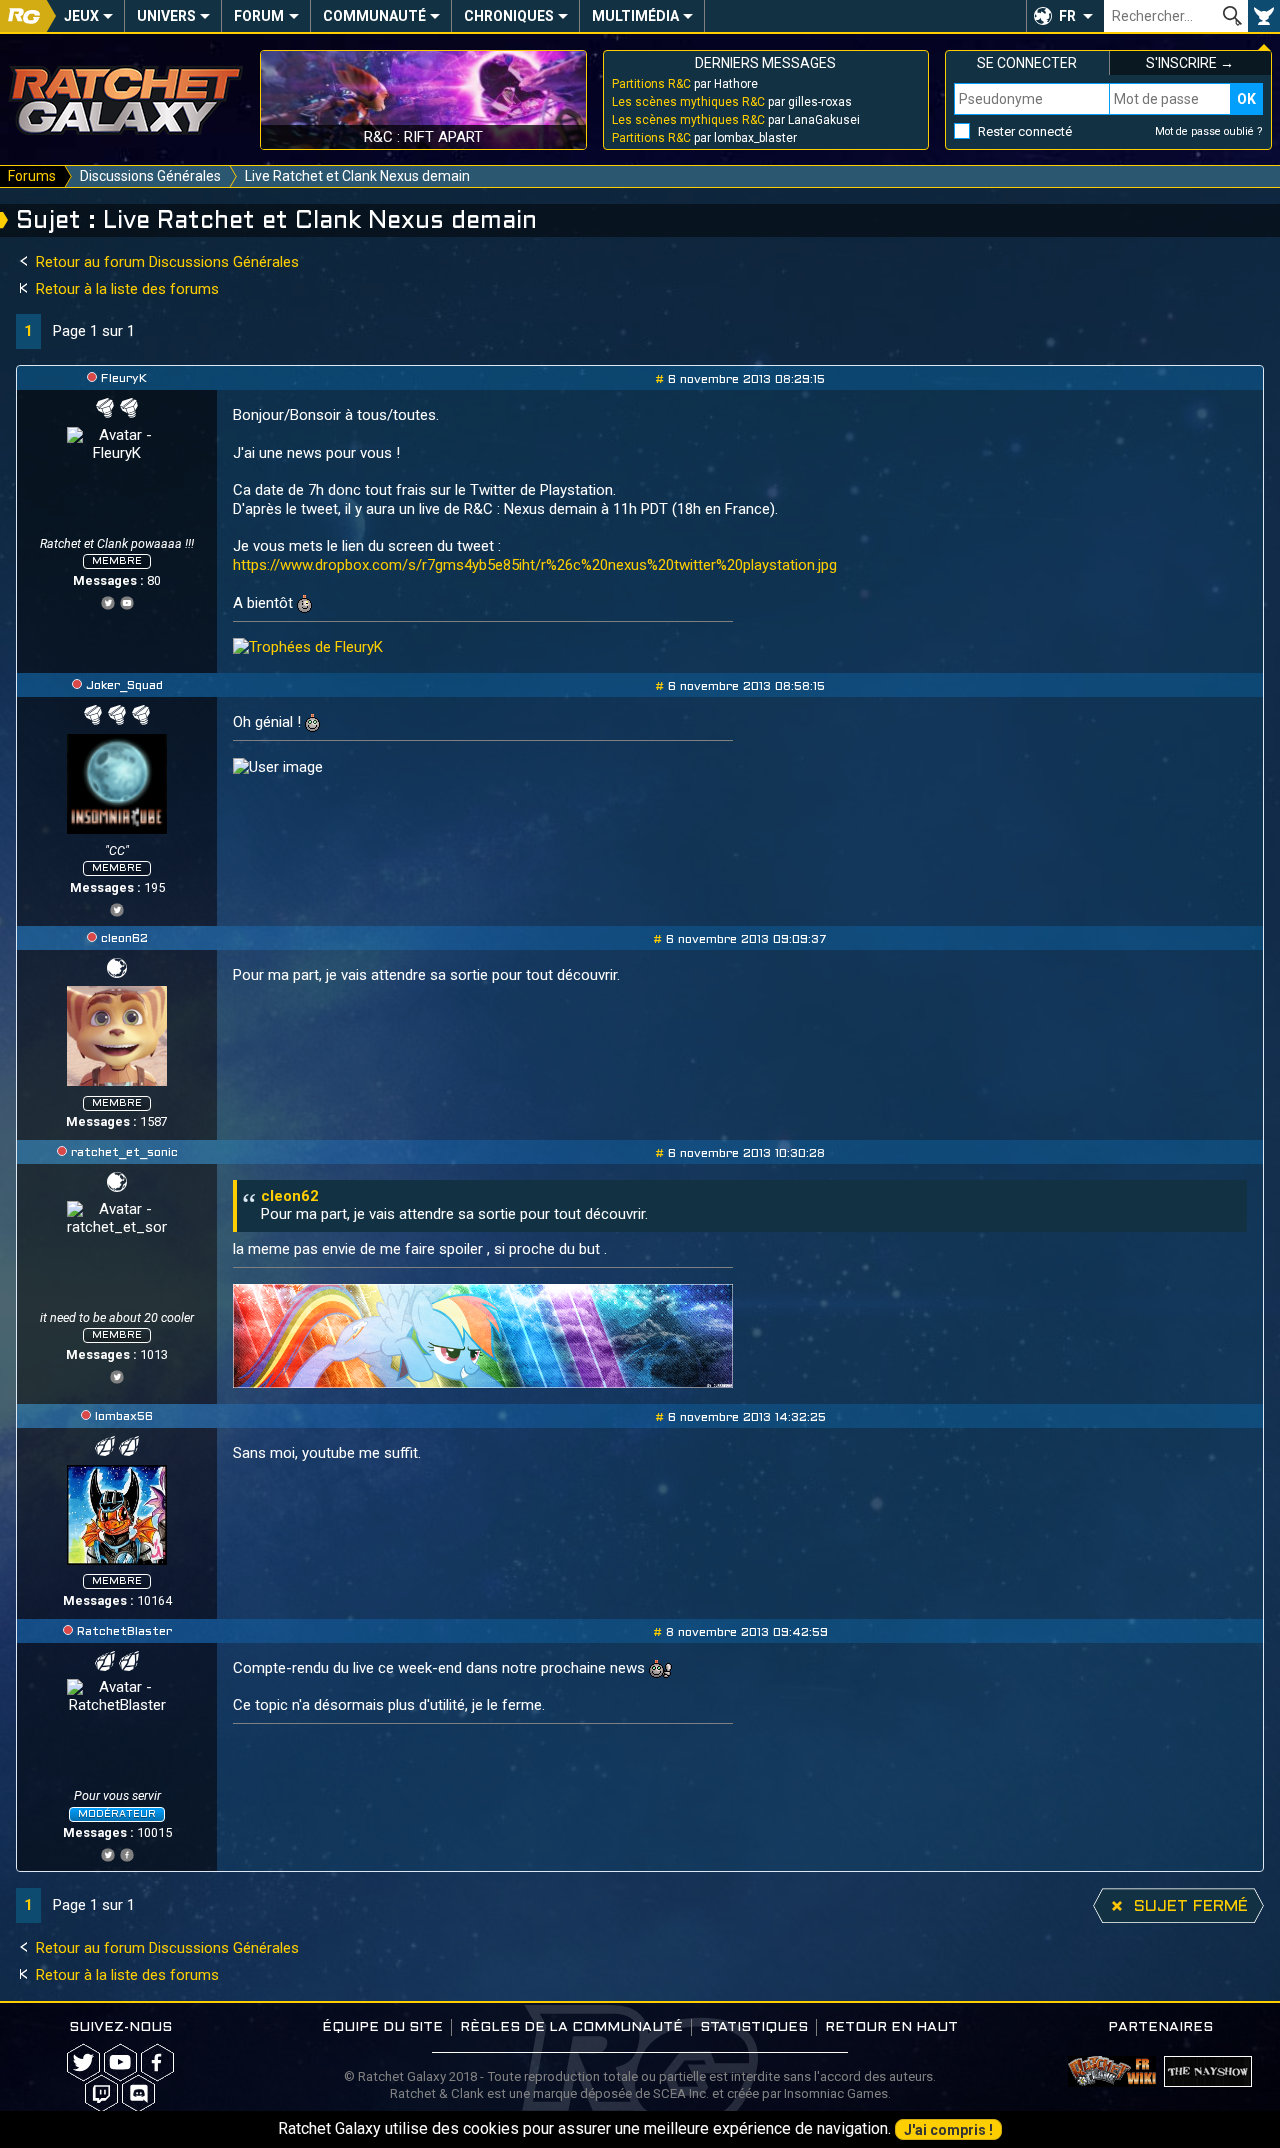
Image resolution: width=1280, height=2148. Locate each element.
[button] (1065, 16)
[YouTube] (127, 600)
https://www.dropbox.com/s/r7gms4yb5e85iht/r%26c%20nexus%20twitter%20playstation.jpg (535, 565)
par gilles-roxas (732, 102)
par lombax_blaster (704, 138)
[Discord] (138, 2093)
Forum (259, 16)
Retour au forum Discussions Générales (165, 262)
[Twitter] (108, 600)
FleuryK (124, 379)
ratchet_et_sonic (124, 1153)
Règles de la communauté (571, 2027)
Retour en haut (891, 2027)
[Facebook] (127, 1852)
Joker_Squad (124, 686)
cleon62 (124, 939)
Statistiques (754, 2027)
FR (1067, 16)
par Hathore (685, 84)
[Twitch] (101, 2093)
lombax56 (124, 1417)
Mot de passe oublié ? (1209, 131)
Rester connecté (1025, 131)
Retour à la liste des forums (125, 289)
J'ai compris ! (948, 2130)
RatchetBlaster (124, 1632)
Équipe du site (382, 2027)
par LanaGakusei (736, 120)
